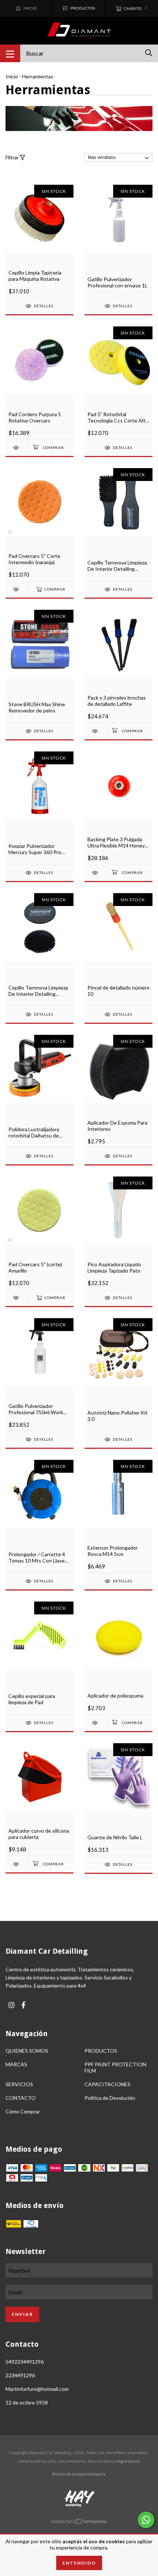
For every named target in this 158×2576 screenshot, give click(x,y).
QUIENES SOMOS (27, 2051)
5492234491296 (25, 2362)
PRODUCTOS (101, 2051)
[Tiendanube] (79, 2523)
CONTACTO (21, 2098)
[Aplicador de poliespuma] (96, 1723)
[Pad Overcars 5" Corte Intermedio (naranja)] (17, 589)
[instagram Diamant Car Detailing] (11, 2005)
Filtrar (13, 157)
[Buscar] (149, 53)
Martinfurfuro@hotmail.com (37, 2389)
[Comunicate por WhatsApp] (146, 2520)
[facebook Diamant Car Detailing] (24, 2005)
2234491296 (20, 2375)
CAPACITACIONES (107, 2084)
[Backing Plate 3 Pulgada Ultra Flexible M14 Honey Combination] (96, 873)
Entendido (79, 2563)
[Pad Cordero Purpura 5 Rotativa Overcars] (17, 448)
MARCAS (16, 2064)
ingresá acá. (129, 2461)
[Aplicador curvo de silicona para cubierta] (17, 1864)
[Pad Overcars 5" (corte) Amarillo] (17, 1298)
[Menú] (10, 53)
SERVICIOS (19, 2084)
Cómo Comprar (23, 2111)
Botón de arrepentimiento (79, 2474)
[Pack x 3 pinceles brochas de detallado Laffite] (96, 731)
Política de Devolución (110, 2098)
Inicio (12, 76)
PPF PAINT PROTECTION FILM (115, 2067)
